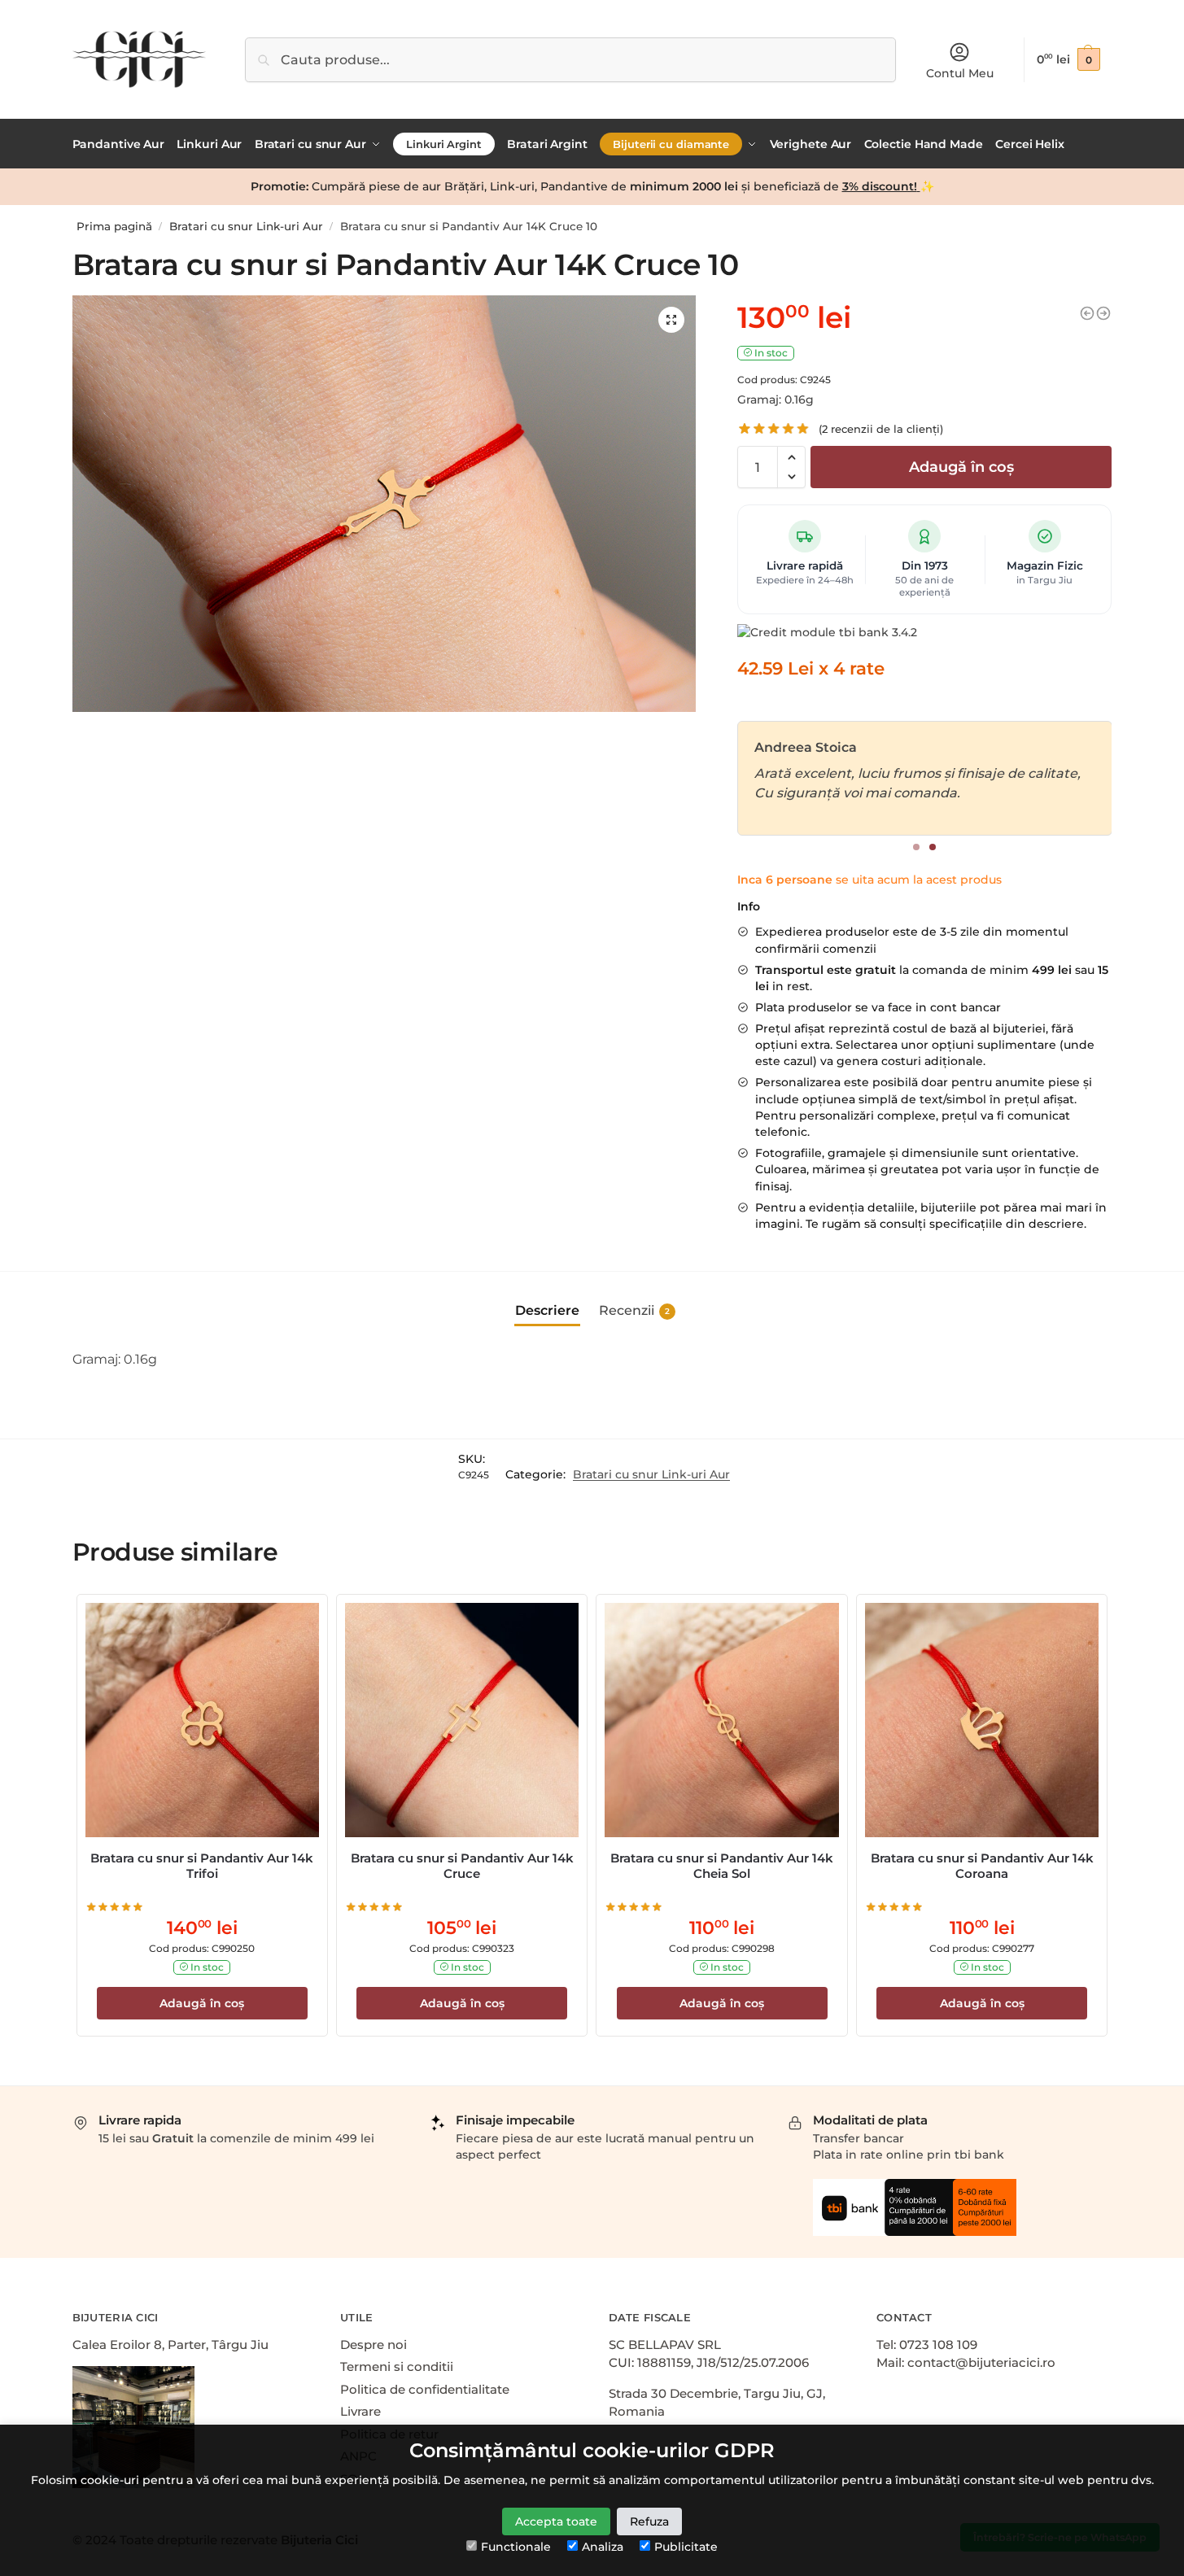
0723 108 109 (938, 2345)
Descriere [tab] (547, 1310)
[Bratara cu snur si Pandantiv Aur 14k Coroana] (982, 1720)
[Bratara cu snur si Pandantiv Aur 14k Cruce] (462, 1720)
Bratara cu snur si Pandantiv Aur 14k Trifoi (202, 1866)
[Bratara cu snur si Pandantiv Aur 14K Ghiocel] (1103, 313)
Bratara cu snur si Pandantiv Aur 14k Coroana (982, 1866)
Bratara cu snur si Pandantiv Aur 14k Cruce (462, 1866)
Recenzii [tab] (634, 1310)
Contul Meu (960, 73)
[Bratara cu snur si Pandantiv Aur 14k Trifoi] (202, 1720)
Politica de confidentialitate (425, 2389)
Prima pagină (114, 226)
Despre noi (374, 2345)
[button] (791, 457)
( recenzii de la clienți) (881, 429)
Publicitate (686, 2547)
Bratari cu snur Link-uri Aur (246, 226)
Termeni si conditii (397, 2366)
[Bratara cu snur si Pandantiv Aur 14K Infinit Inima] (1087, 313)
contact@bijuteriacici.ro (981, 2362)
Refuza (649, 2521)
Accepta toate (556, 2521)
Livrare (360, 2411)
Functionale (516, 2547)
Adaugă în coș (961, 467)
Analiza (603, 2547)
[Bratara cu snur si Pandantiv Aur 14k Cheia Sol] (721, 1720)
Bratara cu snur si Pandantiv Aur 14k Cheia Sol (722, 1866)
